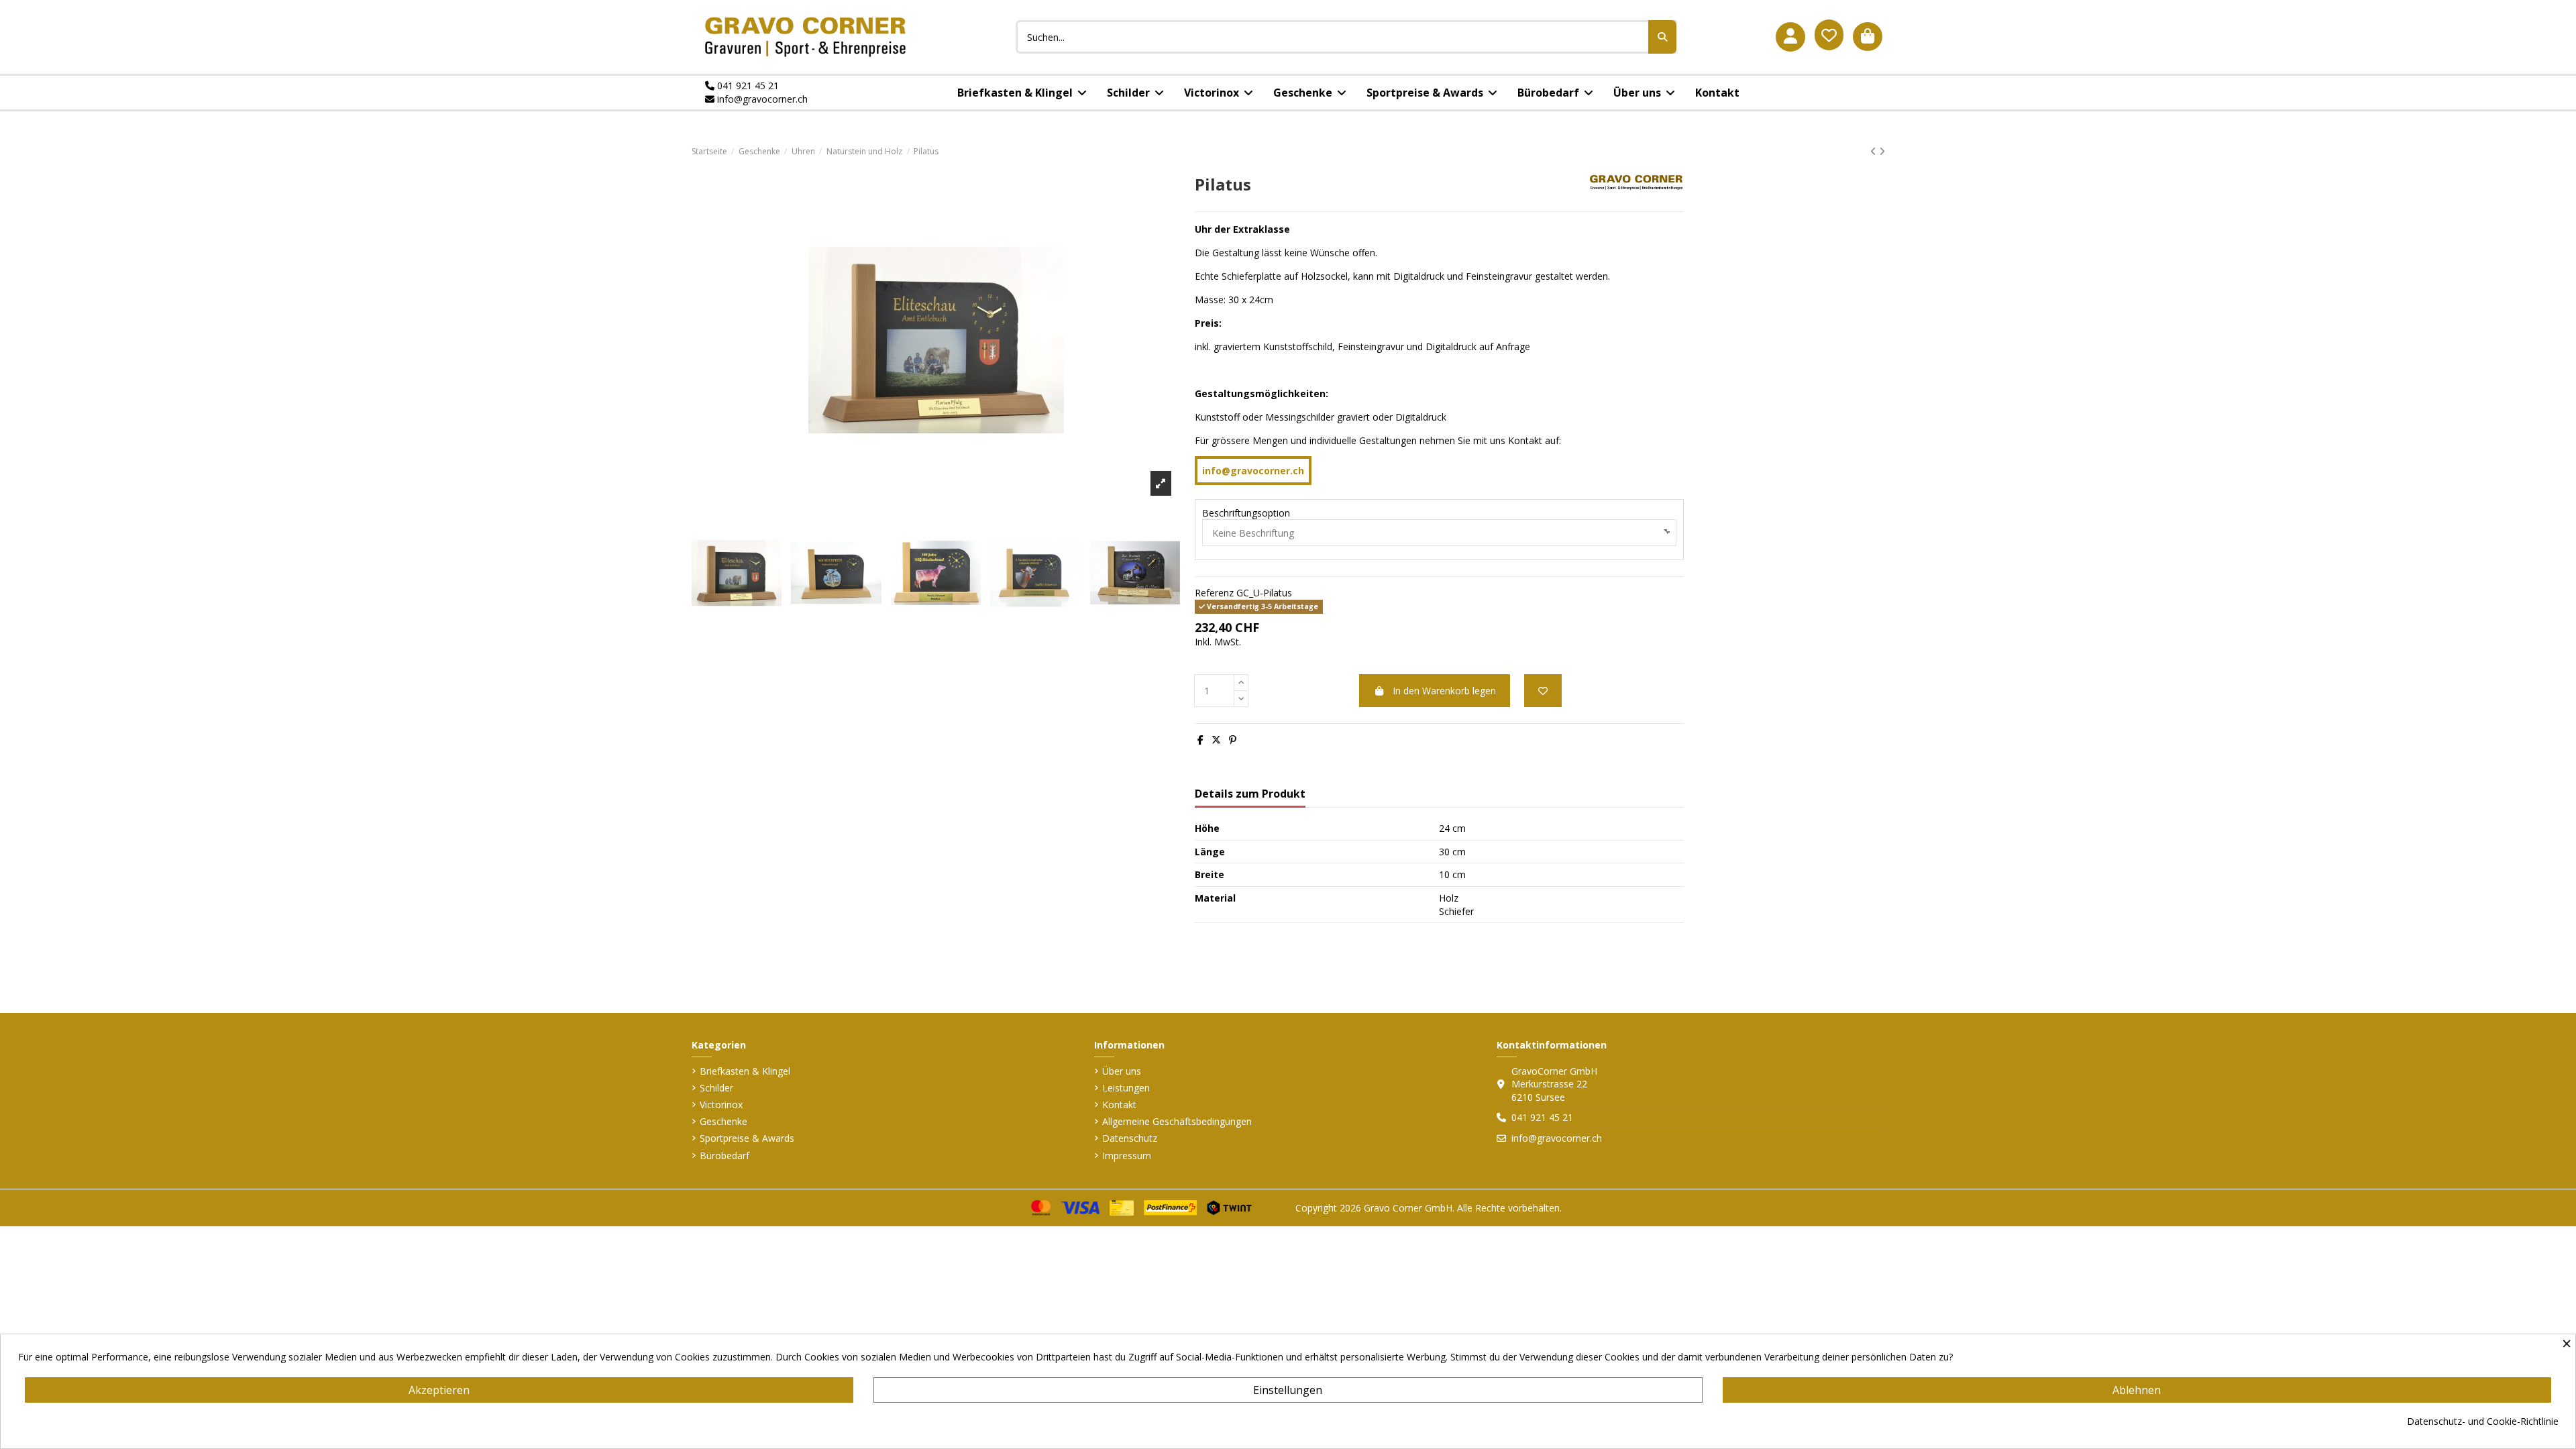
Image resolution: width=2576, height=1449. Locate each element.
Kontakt (1119, 1105)
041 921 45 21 (747, 86)
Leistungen (1126, 1088)
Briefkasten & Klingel (745, 1071)
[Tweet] (1216, 740)
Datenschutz (1130, 1138)
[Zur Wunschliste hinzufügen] (1543, 691)
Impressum (1127, 1156)
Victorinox (721, 1105)
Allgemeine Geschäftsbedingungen (1177, 1121)
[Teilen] (1200, 740)
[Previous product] (1875, 151)
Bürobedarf (724, 1156)
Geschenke (723, 1121)
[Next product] (1882, 151)
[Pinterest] (1233, 740)
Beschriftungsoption (1246, 513)
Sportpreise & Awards (747, 1138)
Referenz (1214, 593)
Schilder (716, 1088)
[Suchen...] (1662, 37)
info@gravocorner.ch (761, 99)
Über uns (1122, 1071)
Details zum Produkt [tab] (1250, 794)
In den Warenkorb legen (1444, 691)
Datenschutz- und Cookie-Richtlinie (2483, 1421)
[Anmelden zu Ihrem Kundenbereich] (1790, 37)
